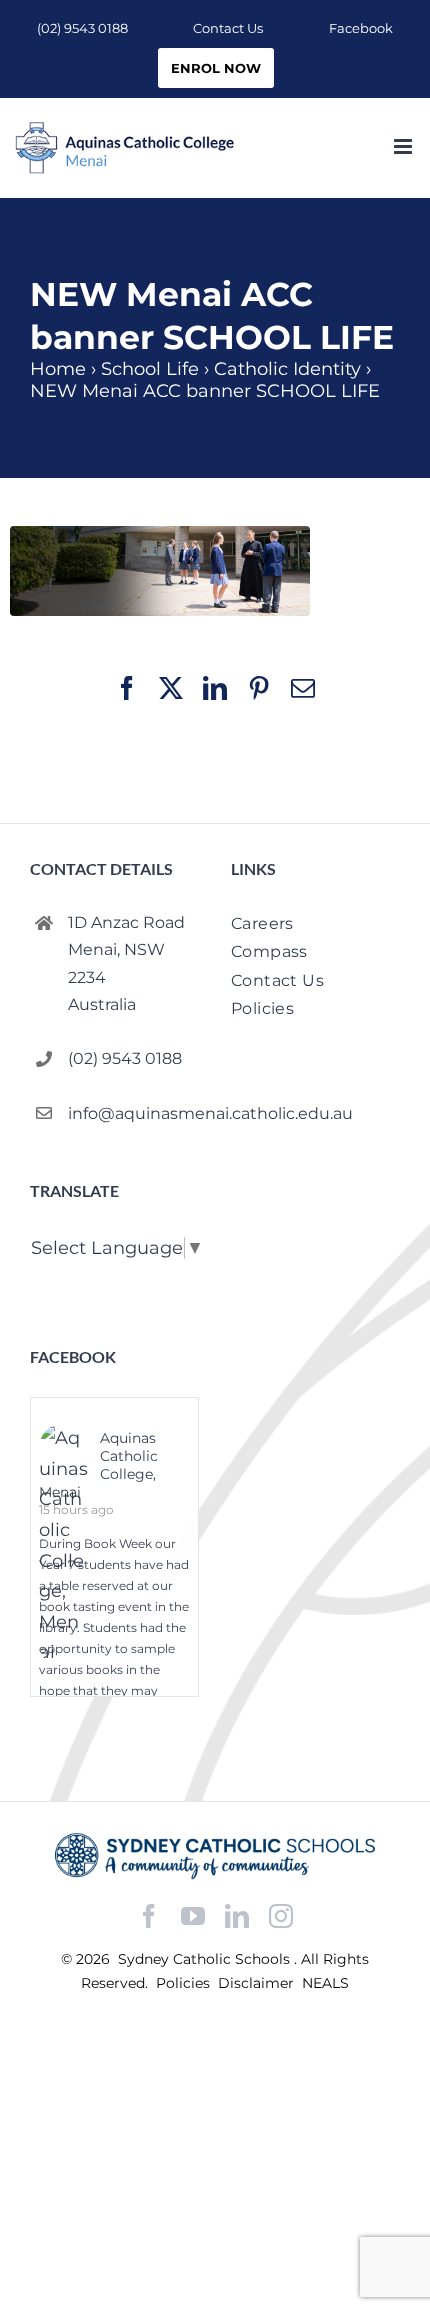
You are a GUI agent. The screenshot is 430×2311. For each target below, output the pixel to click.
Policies (185, 1983)
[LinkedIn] (237, 1916)
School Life (150, 369)
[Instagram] (281, 1916)
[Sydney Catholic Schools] (215, 1855)
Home (58, 369)
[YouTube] (193, 1916)
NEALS (325, 1983)
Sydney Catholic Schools (206, 1959)
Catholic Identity (287, 369)
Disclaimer (258, 1983)
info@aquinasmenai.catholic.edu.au (133, 1113)
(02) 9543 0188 (125, 1058)
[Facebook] (149, 1916)
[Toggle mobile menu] (404, 146)
